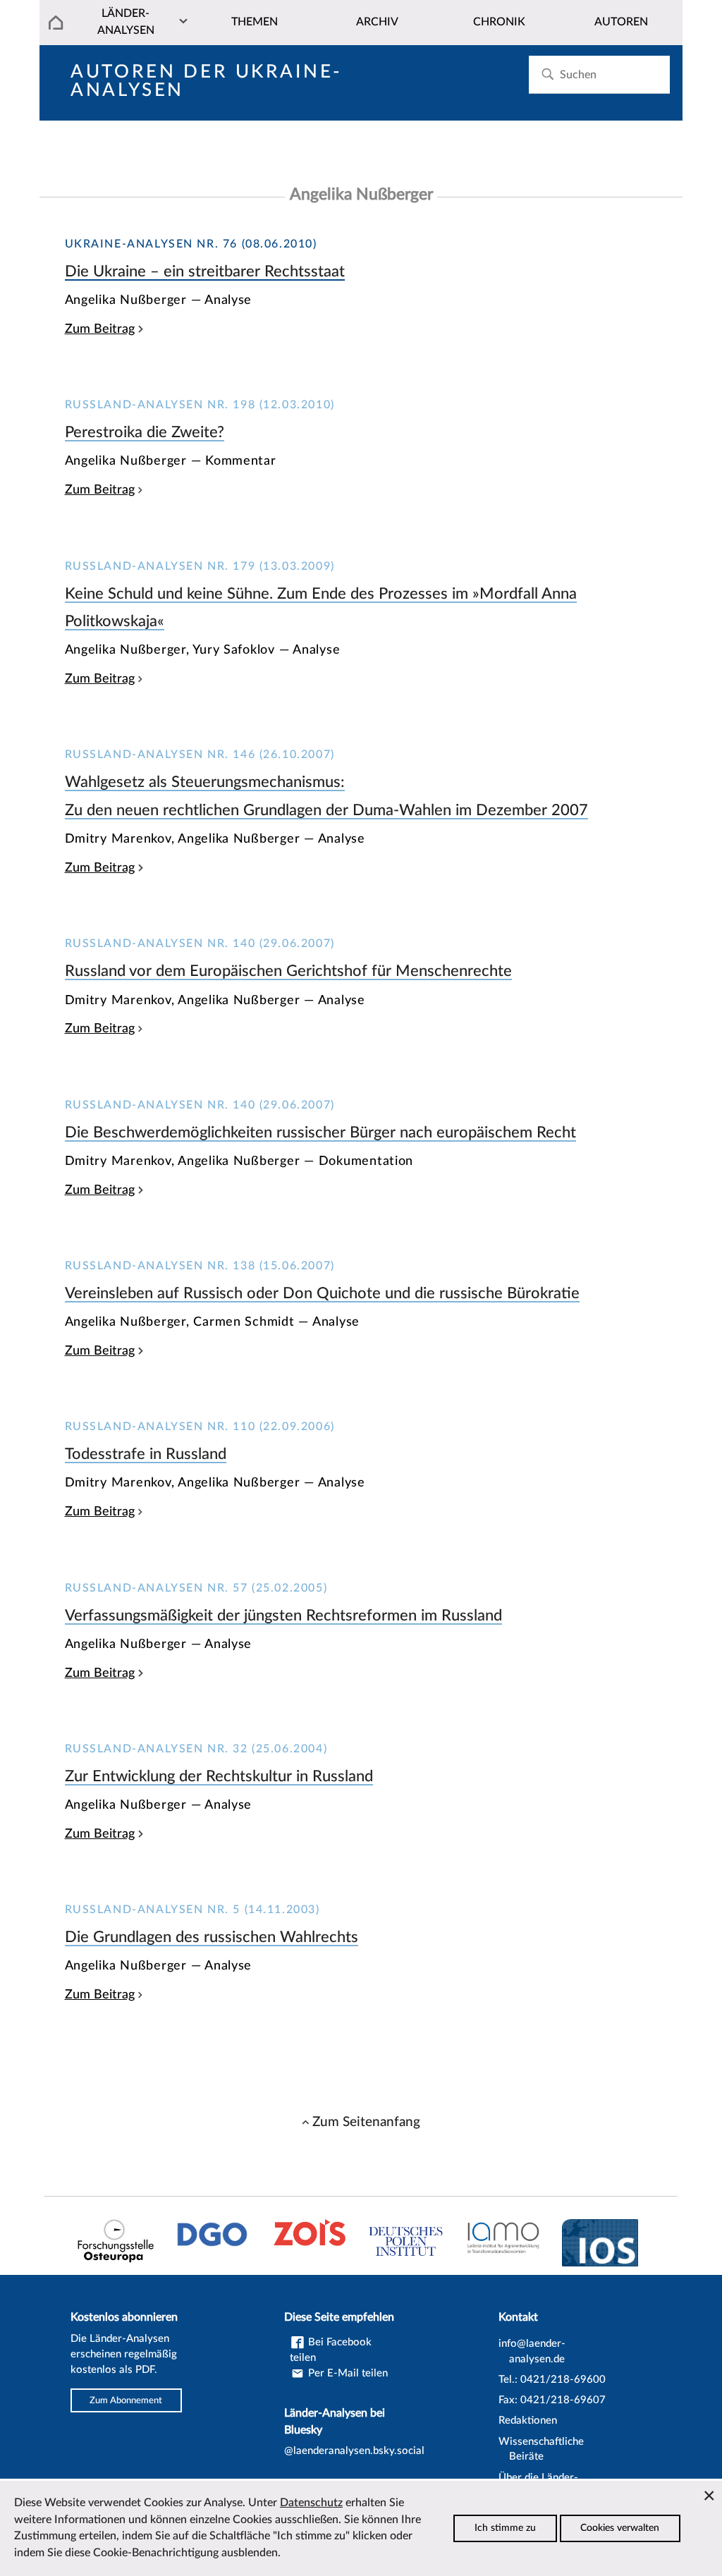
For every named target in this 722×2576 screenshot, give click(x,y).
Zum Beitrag (100, 329)
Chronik (499, 22)
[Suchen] (547, 74)
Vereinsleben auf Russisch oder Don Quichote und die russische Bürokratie (322, 1293)
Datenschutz (311, 2503)
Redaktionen (528, 2421)
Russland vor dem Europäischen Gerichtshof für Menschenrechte (288, 971)
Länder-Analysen (126, 22)
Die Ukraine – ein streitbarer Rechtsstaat (205, 271)
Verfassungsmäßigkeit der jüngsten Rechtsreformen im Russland (283, 1616)
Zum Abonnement (126, 2400)
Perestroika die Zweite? (145, 432)
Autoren (621, 22)
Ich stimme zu (505, 2528)
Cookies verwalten (620, 2528)
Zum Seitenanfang (366, 2122)
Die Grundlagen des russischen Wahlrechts (212, 1937)
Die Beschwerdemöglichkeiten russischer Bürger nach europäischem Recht (320, 1133)
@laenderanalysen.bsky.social (354, 2451)
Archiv (377, 22)
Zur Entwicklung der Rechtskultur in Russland (219, 1776)
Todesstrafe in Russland (146, 1454)
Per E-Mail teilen (347, 2373)
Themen (255, 22)
